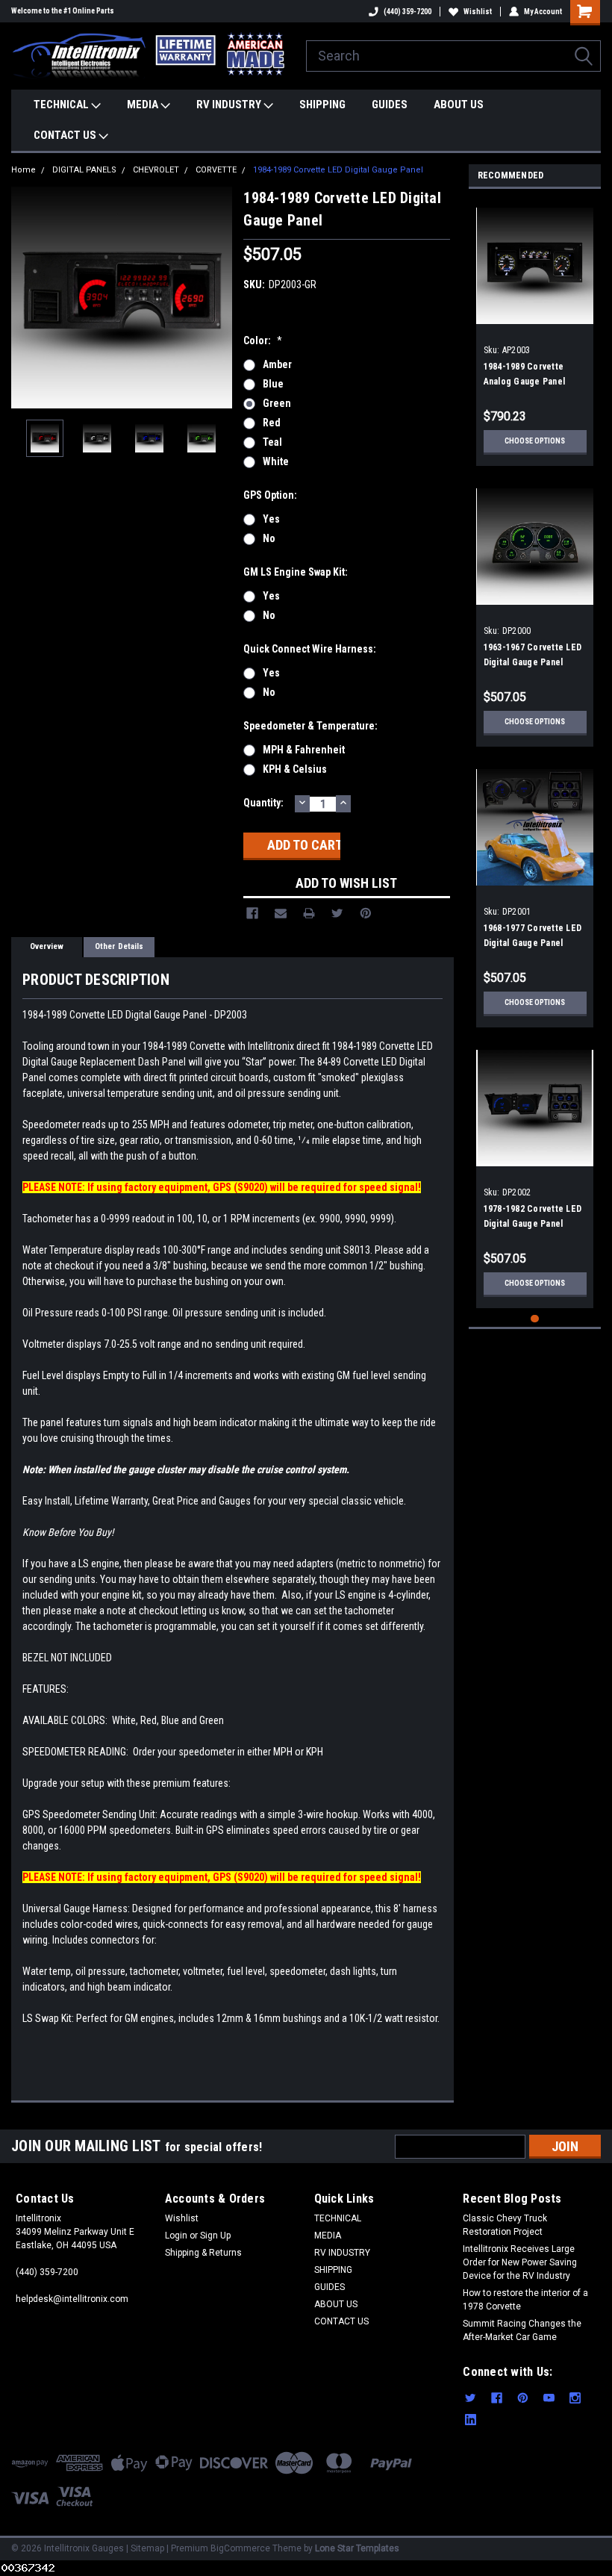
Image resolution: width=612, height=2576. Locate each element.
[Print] (309, 913)
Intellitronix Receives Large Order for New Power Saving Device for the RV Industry (520, 2262)
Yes (271, 519)
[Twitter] (337, 913)
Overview (47, 946)
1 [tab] (535, 1319)
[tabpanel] (535, 331)
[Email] (281, 913)
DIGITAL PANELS (84, 170)
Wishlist (478, 12)
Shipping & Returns (203, 2253)
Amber (277, 364)
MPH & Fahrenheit (304, 750)
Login (176, 2236)
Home (24, 170)
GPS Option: (270, 495)
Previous (26, 298)
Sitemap (147, 2548)
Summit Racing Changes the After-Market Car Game (522, 2330)
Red (272, 423)
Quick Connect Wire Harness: (310, 649)
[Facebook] (252, 913)
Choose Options (535, 441)
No (269, 538)
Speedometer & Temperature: (310, 726)
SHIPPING (322, 105)
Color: (263, 340)
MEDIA (144, 105)
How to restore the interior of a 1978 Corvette (525, 2300)
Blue (273, 384)
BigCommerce (240, 2548)
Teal (272, 442)
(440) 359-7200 (408, 12)
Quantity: (263, 803)
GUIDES (390, 105)
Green (277, 403)
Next (217, 298)
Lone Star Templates (357, 2548)
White (276, 461)
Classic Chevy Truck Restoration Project (505, 2225)
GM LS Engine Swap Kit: (296, 572)
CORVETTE (216, 170)
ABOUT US (459, 105)
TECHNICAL (62, 105)
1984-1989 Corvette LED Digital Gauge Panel (338, 170)
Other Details (119, 946)
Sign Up (215, 2236)
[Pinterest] (366, 913)
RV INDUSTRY (230, 105)
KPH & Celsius (295, 769)
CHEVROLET (156, 170)
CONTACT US (66, 135)
